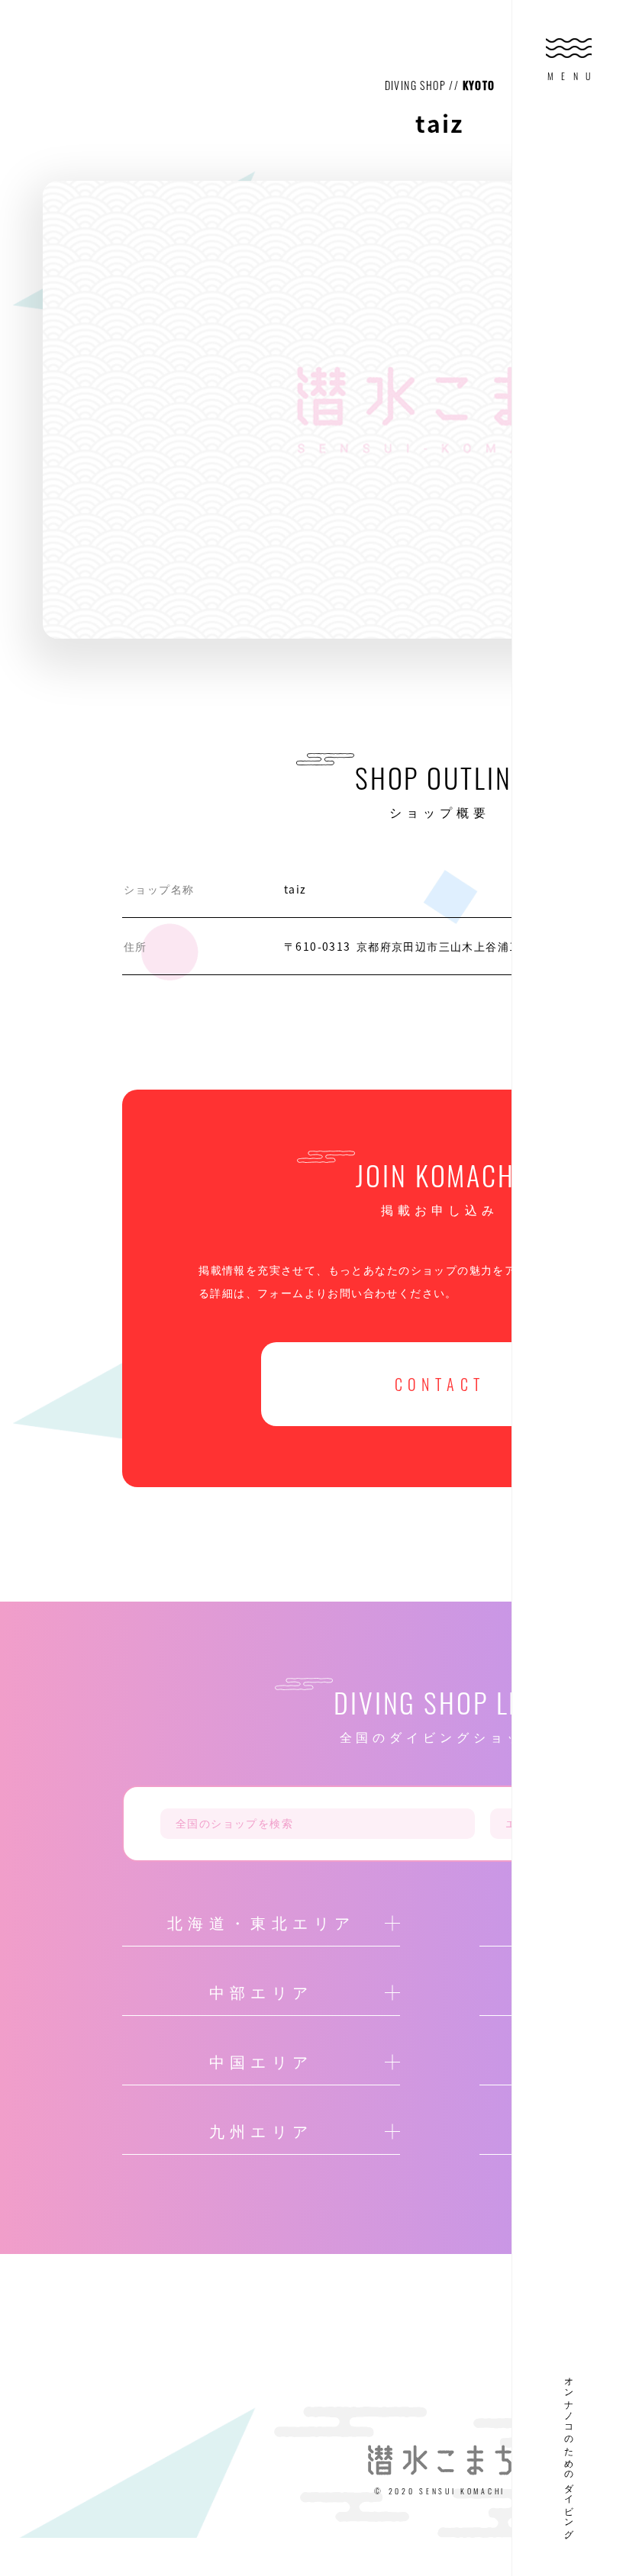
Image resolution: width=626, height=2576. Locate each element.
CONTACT (440, 1384)
